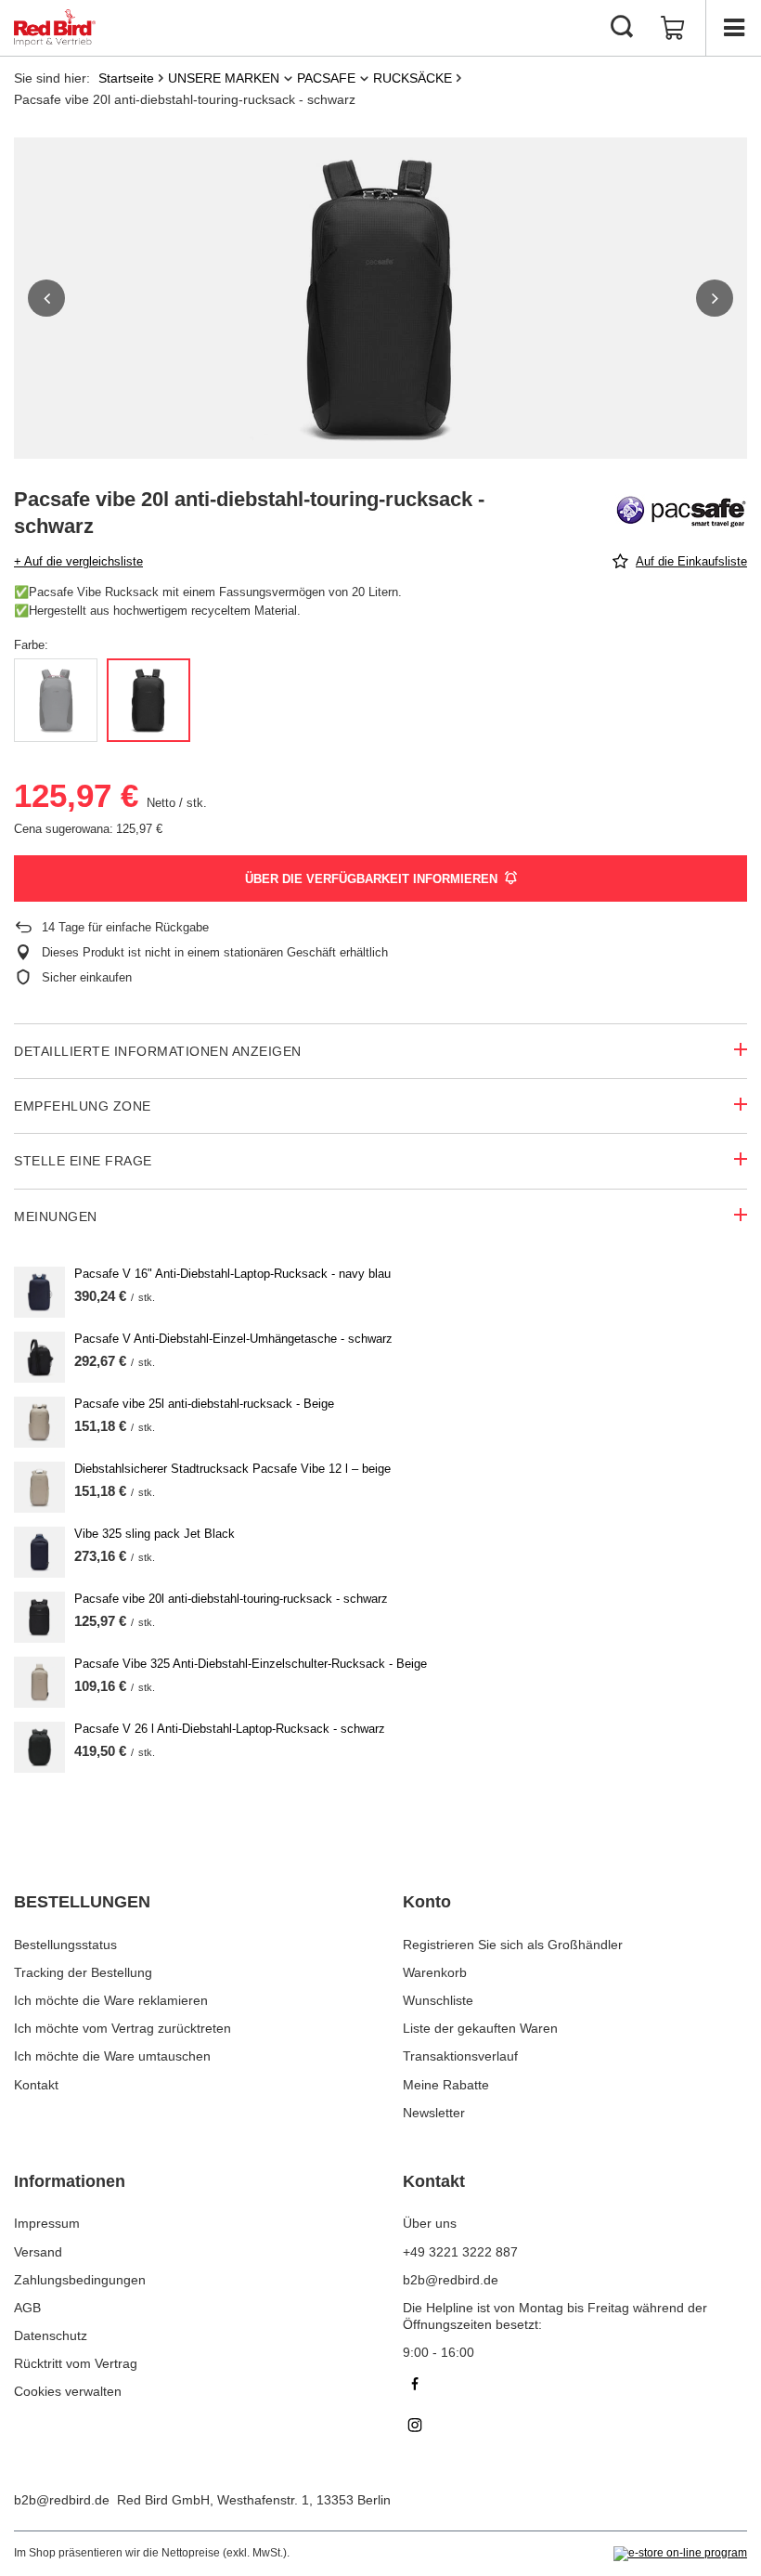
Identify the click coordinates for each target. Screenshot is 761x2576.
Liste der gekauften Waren (480, 2028)
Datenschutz (51, 2335)
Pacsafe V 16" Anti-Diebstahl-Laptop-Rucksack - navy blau (232, 1274)
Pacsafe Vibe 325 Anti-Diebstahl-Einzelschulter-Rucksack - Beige (251, 1664)
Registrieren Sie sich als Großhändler (513, 1945)
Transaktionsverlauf (460, 2056)
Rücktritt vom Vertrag (76, 2363)
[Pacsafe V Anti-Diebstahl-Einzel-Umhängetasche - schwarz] (39, 1357)
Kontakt (36, 2085)
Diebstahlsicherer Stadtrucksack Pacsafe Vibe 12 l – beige (232, 1469)
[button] (46, 298)
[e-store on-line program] (680, 2554)
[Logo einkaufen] (55, 28)
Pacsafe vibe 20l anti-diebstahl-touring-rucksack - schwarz (231, 1599)
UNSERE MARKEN (224, 78)
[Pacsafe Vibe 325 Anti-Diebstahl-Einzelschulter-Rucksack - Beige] (39, 1682)
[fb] (575, 2386)
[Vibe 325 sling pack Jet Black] (39, 1552)
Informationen (70, 2181)
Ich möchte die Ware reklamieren (111, 2000)
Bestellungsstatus (65, 1945)
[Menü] (733, 28)
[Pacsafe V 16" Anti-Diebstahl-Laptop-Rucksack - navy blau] (39, 1292)
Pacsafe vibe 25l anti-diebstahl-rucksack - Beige (204, 1404)
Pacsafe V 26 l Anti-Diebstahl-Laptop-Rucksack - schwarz (230, 1729)
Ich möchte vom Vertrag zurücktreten (123, 2028)
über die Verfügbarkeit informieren (371, 879)
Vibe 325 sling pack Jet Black (155, 1534)
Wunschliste (438, 2000)
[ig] (575, 2427)
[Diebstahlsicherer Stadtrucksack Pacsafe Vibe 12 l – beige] (39, 1487)
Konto (427, 1902)
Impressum (47, 2223)
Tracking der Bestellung (83, 1972)
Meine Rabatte (446, 2085)
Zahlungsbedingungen (80, 2280)
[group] (380, 298)
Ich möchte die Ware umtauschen (112, 2056)
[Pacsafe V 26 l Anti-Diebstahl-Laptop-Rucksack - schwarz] (39, 1747)
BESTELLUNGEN (82, 1902)
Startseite (126, 78)
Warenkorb (435, 1972)
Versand (38, 2252)
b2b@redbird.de (62, 2500)
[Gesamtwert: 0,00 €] (673, 28)
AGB (27, 2308)
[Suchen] (622, 28)
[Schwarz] (148, 700)
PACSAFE (326, 78)
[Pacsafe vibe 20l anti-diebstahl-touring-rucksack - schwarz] (39, 1617)
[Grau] (56, 700)
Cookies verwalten (68, 2391)
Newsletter (434, 2113)
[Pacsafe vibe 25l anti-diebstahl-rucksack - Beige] (39, 1422)
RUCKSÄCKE (413, 78)
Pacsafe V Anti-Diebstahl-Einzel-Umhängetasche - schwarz (233, 1339)
